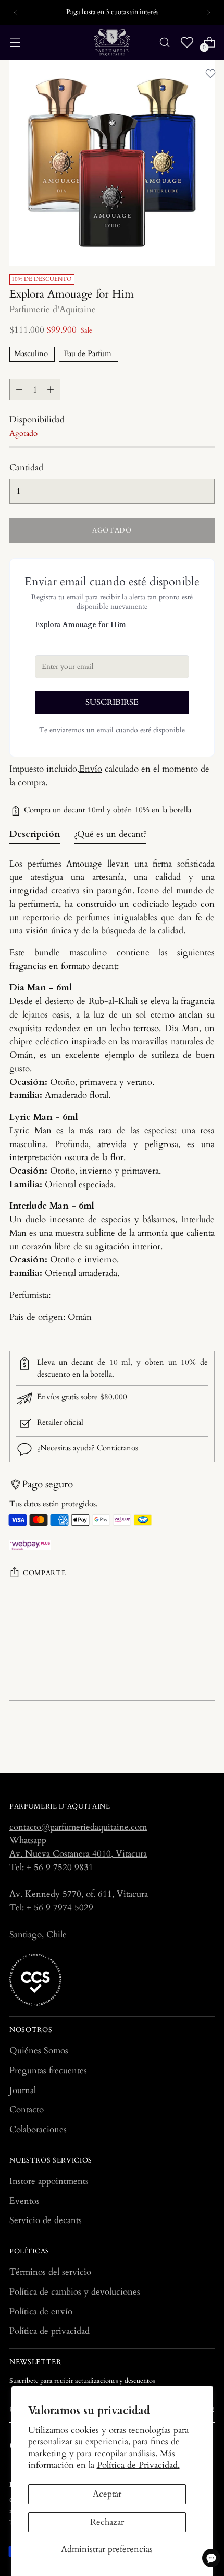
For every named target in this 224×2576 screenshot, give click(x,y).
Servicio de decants (46, 2220)
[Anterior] (16, 13)
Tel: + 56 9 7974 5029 (51, 1907)
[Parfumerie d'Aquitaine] (112, 43)
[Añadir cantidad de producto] (51, 389)
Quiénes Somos (39, 2051)
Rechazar (107, 2522)
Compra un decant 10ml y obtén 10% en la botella (108, 810)
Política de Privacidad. (138, 2465)
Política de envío (41, 2312)
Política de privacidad (49, 2331)
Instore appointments (49, 2181)
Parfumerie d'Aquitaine (53, 309)
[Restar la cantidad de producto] (19, 389)
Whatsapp (28, 1840)
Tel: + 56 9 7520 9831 (51, 1867)
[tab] (35, 837)
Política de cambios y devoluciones (75, 2292)
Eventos (24, 2201)
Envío (91, 769)
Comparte (44, 1573)
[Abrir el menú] (15, 43)
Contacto (27, 2110)
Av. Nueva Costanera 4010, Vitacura (78, 1854)
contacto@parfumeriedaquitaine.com (78, 1827)
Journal (23, 2090)
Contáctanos (117, 1448)
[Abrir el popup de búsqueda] (164, 43)
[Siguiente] (208, 13)
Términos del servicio (50, 2272)
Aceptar (107, 2494)
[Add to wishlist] (210, 74)
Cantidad (26, 468)
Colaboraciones (38, 2129)
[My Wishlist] (187, 43)
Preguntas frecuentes (48, 2070)
